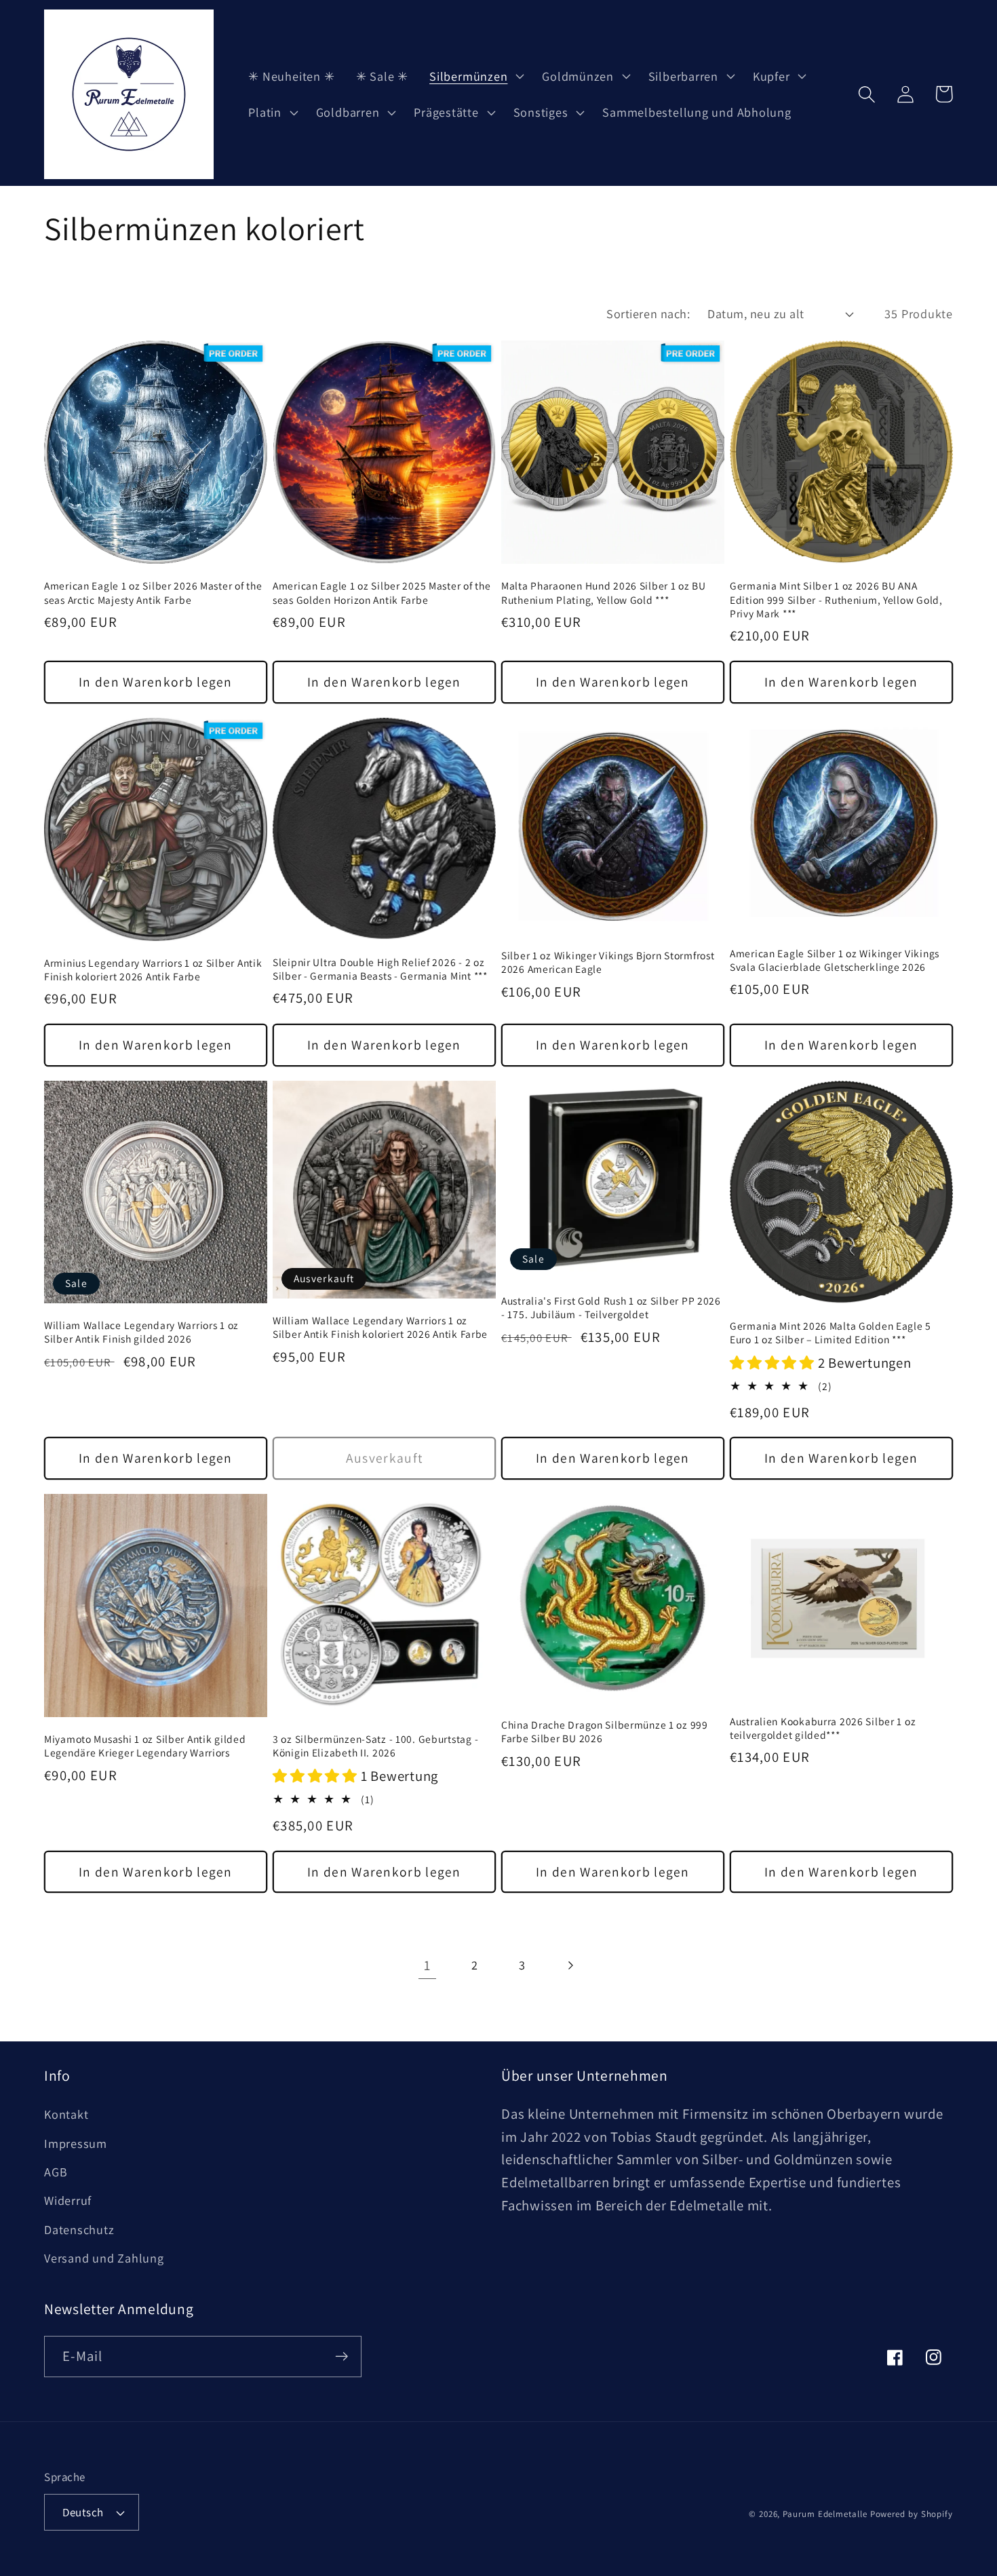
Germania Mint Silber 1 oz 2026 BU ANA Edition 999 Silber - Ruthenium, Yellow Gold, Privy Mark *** (836, 599)
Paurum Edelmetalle (825, 2514)
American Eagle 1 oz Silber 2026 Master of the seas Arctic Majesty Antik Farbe (153, 592)
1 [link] (427, 1965)
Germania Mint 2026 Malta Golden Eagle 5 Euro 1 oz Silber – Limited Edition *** (830, 1332)
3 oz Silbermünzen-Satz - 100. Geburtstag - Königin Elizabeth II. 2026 (375, 1746)
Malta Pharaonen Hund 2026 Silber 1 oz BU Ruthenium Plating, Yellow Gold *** (604, 592)
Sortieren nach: (648, 313)
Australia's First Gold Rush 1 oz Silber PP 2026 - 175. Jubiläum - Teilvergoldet (611, 1307)
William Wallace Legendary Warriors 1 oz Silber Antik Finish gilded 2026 (141, 1332)
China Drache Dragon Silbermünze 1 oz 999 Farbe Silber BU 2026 (605, 1731)
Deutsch (83, 2512)
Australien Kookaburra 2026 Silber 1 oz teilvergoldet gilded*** (823, 1728)
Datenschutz (79, 2229)
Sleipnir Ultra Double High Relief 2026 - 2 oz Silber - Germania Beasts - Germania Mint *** (380, 969)
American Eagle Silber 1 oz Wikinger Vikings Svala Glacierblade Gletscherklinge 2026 (835, 960)
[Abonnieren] (341, 2357)
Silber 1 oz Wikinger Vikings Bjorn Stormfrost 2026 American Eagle (608, 962)
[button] (475, 76)
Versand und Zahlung (104, 2258)
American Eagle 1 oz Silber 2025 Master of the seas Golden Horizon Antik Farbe (382, 592)
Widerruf (68, 2200)
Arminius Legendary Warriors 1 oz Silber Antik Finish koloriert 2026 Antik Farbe (153, 969)
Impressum (76, 2143)
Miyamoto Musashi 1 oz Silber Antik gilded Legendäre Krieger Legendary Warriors (145, 1746)
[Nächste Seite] (570, 1965)
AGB (56, 2172)
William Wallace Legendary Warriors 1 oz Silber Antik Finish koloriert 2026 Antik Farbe (380, 1327)
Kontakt (66, 2114)
